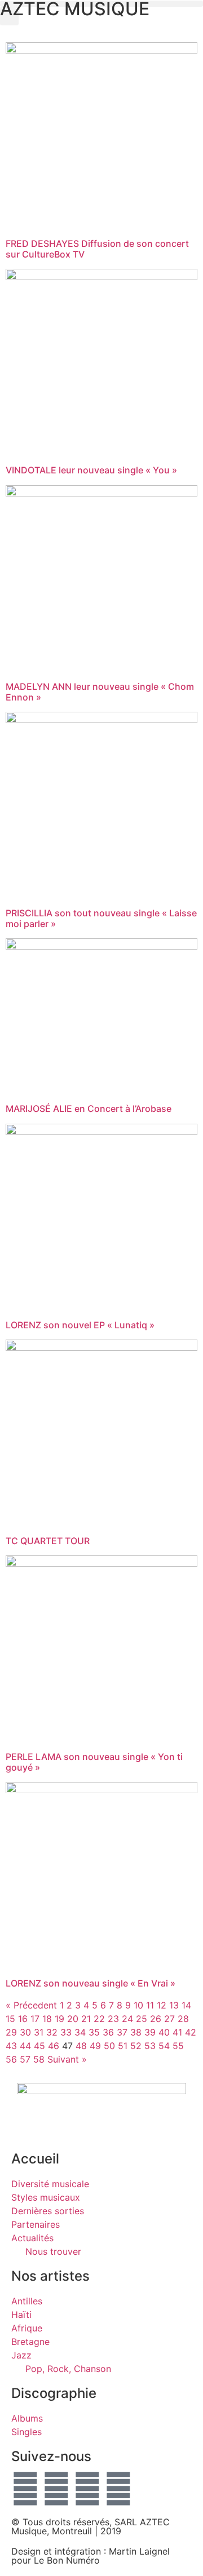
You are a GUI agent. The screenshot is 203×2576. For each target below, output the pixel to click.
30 (25, 2032)
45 (39, 2046)
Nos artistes (50, 2276)
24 (127, 2019)
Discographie (54, 2393)
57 (25, 2059)
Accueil (35, 2159)
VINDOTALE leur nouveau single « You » (91, 470)
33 (66, 2032)
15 (10, 2019)
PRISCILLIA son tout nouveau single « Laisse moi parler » (101, 918)
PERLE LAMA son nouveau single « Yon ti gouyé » (94, 1762)
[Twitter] (56, 2489)
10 (138, 2005)
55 (178, 2046)
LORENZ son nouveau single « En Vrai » (91, 1983)
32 (52, 2032)
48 (81, 2046)
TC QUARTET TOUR (48, 1541)
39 (150, 2032)
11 (150, 2005)
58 (39, 2059)
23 (113, 2019)
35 (94, 2032)
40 (164, 2032)
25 (142, 2019)
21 (86, 2019)
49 (95, 2046)
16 (23, 2019)
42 (191, 2032)
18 (47, 2019)
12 (162, 2005)
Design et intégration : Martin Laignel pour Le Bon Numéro (91, 2556)
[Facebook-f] (25, 2489)
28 (183, 2019)
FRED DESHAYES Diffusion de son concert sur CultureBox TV (97, 249)
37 (122, 2032)
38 (136, 2032)
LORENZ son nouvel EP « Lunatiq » (80, 1325)
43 (11, 2046)
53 (150, 2046)
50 (109, 2046)
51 (123, 2046)
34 (80, 2032)
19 (59, 2019)
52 (136, 2046)
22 (99, 2019)
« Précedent (31, 2005)
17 (35, 2019)
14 (186, 2005)
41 (177, 2032)
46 (54, 2046)
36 (108, 2032)
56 (11, 2059)
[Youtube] (87, 2489)
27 (169, 2019)
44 (25, 2046)
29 (11, 2032)
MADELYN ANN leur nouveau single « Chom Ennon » (100, 692)
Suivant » (67, 2059)
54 (164, 2046)
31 (39, 2032)
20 (73, 2019)
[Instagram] (118, 2489)
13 (174, 2005)
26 (156, 2019)
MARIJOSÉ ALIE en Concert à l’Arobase (89, 1109)
